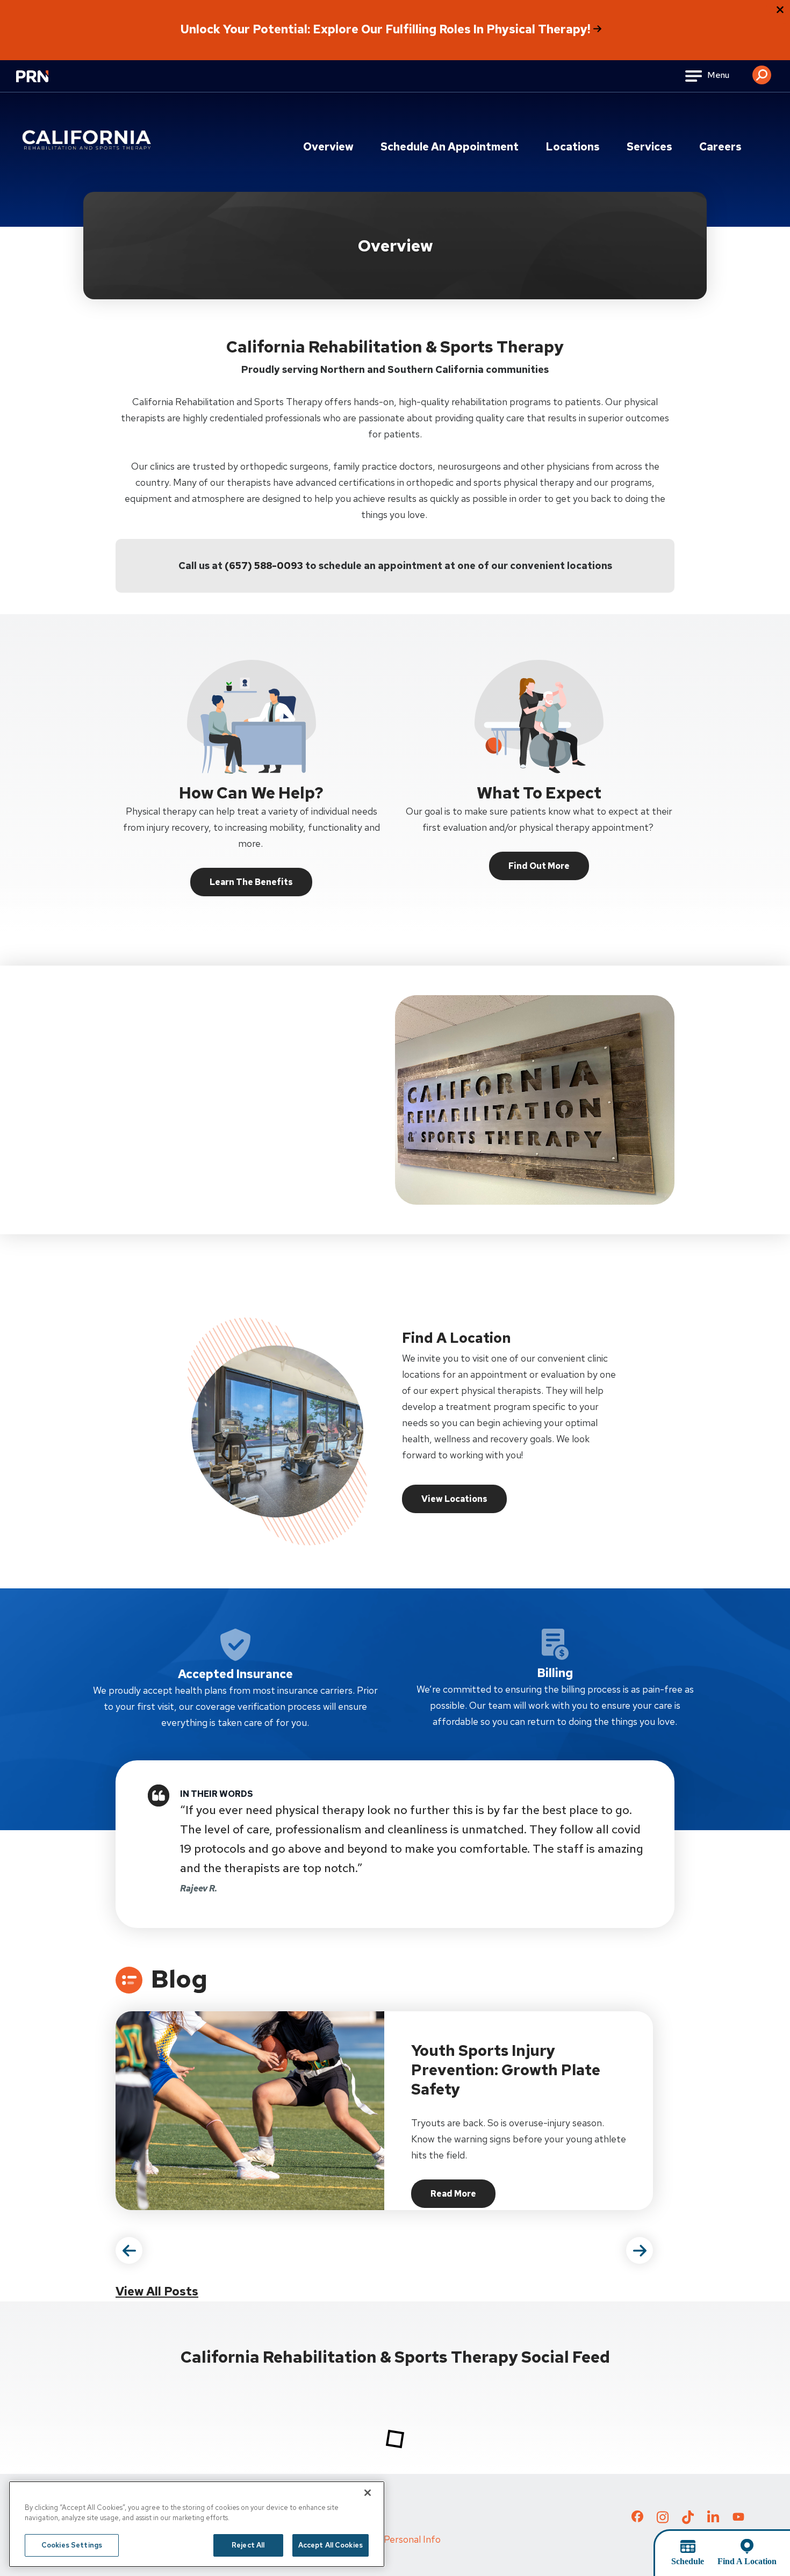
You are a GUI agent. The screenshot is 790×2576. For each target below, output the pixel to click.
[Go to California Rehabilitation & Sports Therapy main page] (89, 140)
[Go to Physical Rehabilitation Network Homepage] (46, 83)
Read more (463, 2197)
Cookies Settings (72, 2545)
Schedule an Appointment (450, 147)
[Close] (368, 2493)
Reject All (248, 2545)
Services (649, 147)
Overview (328, 147)
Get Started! (163, 1169)
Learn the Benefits (251, 882)
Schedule (688, 2561)
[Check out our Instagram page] (663, 2521)
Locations (573, 147)
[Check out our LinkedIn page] (713, 2521)
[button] (762, 71)
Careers (720, 147)
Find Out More (539, 866)
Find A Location (747, 2561)
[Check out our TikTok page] (688, 2521)
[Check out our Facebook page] (637, 2519)
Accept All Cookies (331, 2545)
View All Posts (157, 2291)
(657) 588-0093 (264, 566)
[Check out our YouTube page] (738, 2518)
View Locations (454, 1499)
